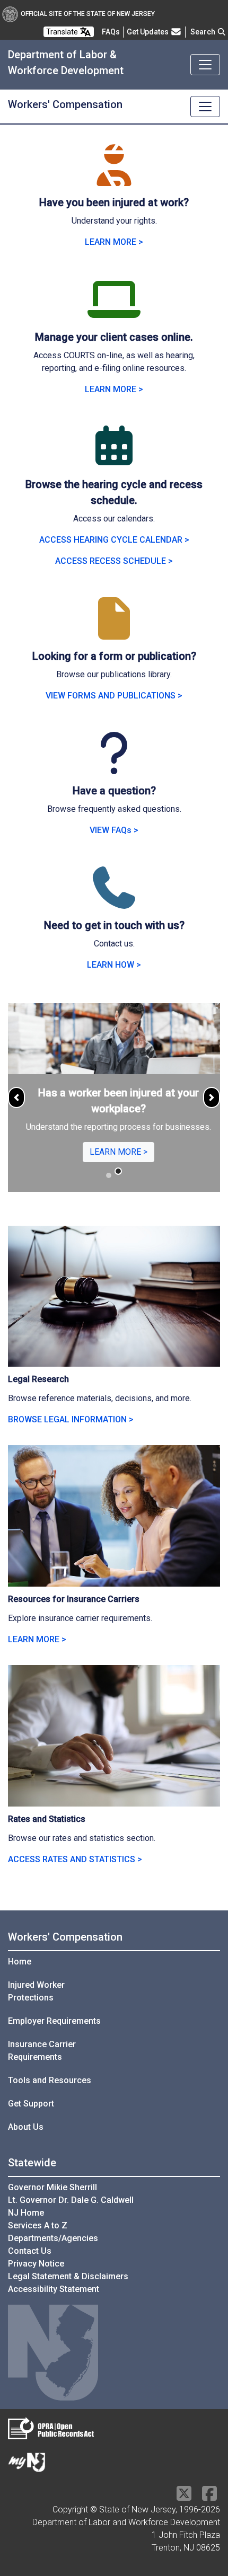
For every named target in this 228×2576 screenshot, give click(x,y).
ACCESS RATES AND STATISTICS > (75, 1859)
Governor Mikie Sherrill (52, 2187)
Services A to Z (38, 2225)
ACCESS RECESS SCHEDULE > (114, 561)
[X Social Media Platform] (184, 2497)
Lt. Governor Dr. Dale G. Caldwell (71, 2200)
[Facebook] (209, 2497)
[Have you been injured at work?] (114, 178)
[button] (16, 1097)
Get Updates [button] (148, 32)
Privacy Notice (36, 2264)
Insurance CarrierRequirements (42, 2051)
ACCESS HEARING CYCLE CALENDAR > (114, 540)
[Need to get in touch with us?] (114, 901)
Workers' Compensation (65, 1937)
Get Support (31, 2104)
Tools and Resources (50, 2080)
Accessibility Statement (54, 2289)
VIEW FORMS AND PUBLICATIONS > (114, 696)
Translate (63, 32)
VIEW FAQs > (114, 830)
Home (20, 1962)
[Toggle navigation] (205, 65)
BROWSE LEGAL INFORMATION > (71, 1419)
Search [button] (204, 32)
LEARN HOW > (114, 965)
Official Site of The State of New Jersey (88, 14)
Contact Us (30, 2251)
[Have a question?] (114, 766)
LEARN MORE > (114, 242)
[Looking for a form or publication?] (114, 631)
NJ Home (26, 2213)
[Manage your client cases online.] (114, 312)
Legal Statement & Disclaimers (68, 2276)
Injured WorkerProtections (36, 1991)
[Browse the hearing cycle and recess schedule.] (114, 460)
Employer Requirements (54, 2021)
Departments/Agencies (53, 2238)
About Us (26, 2127)
